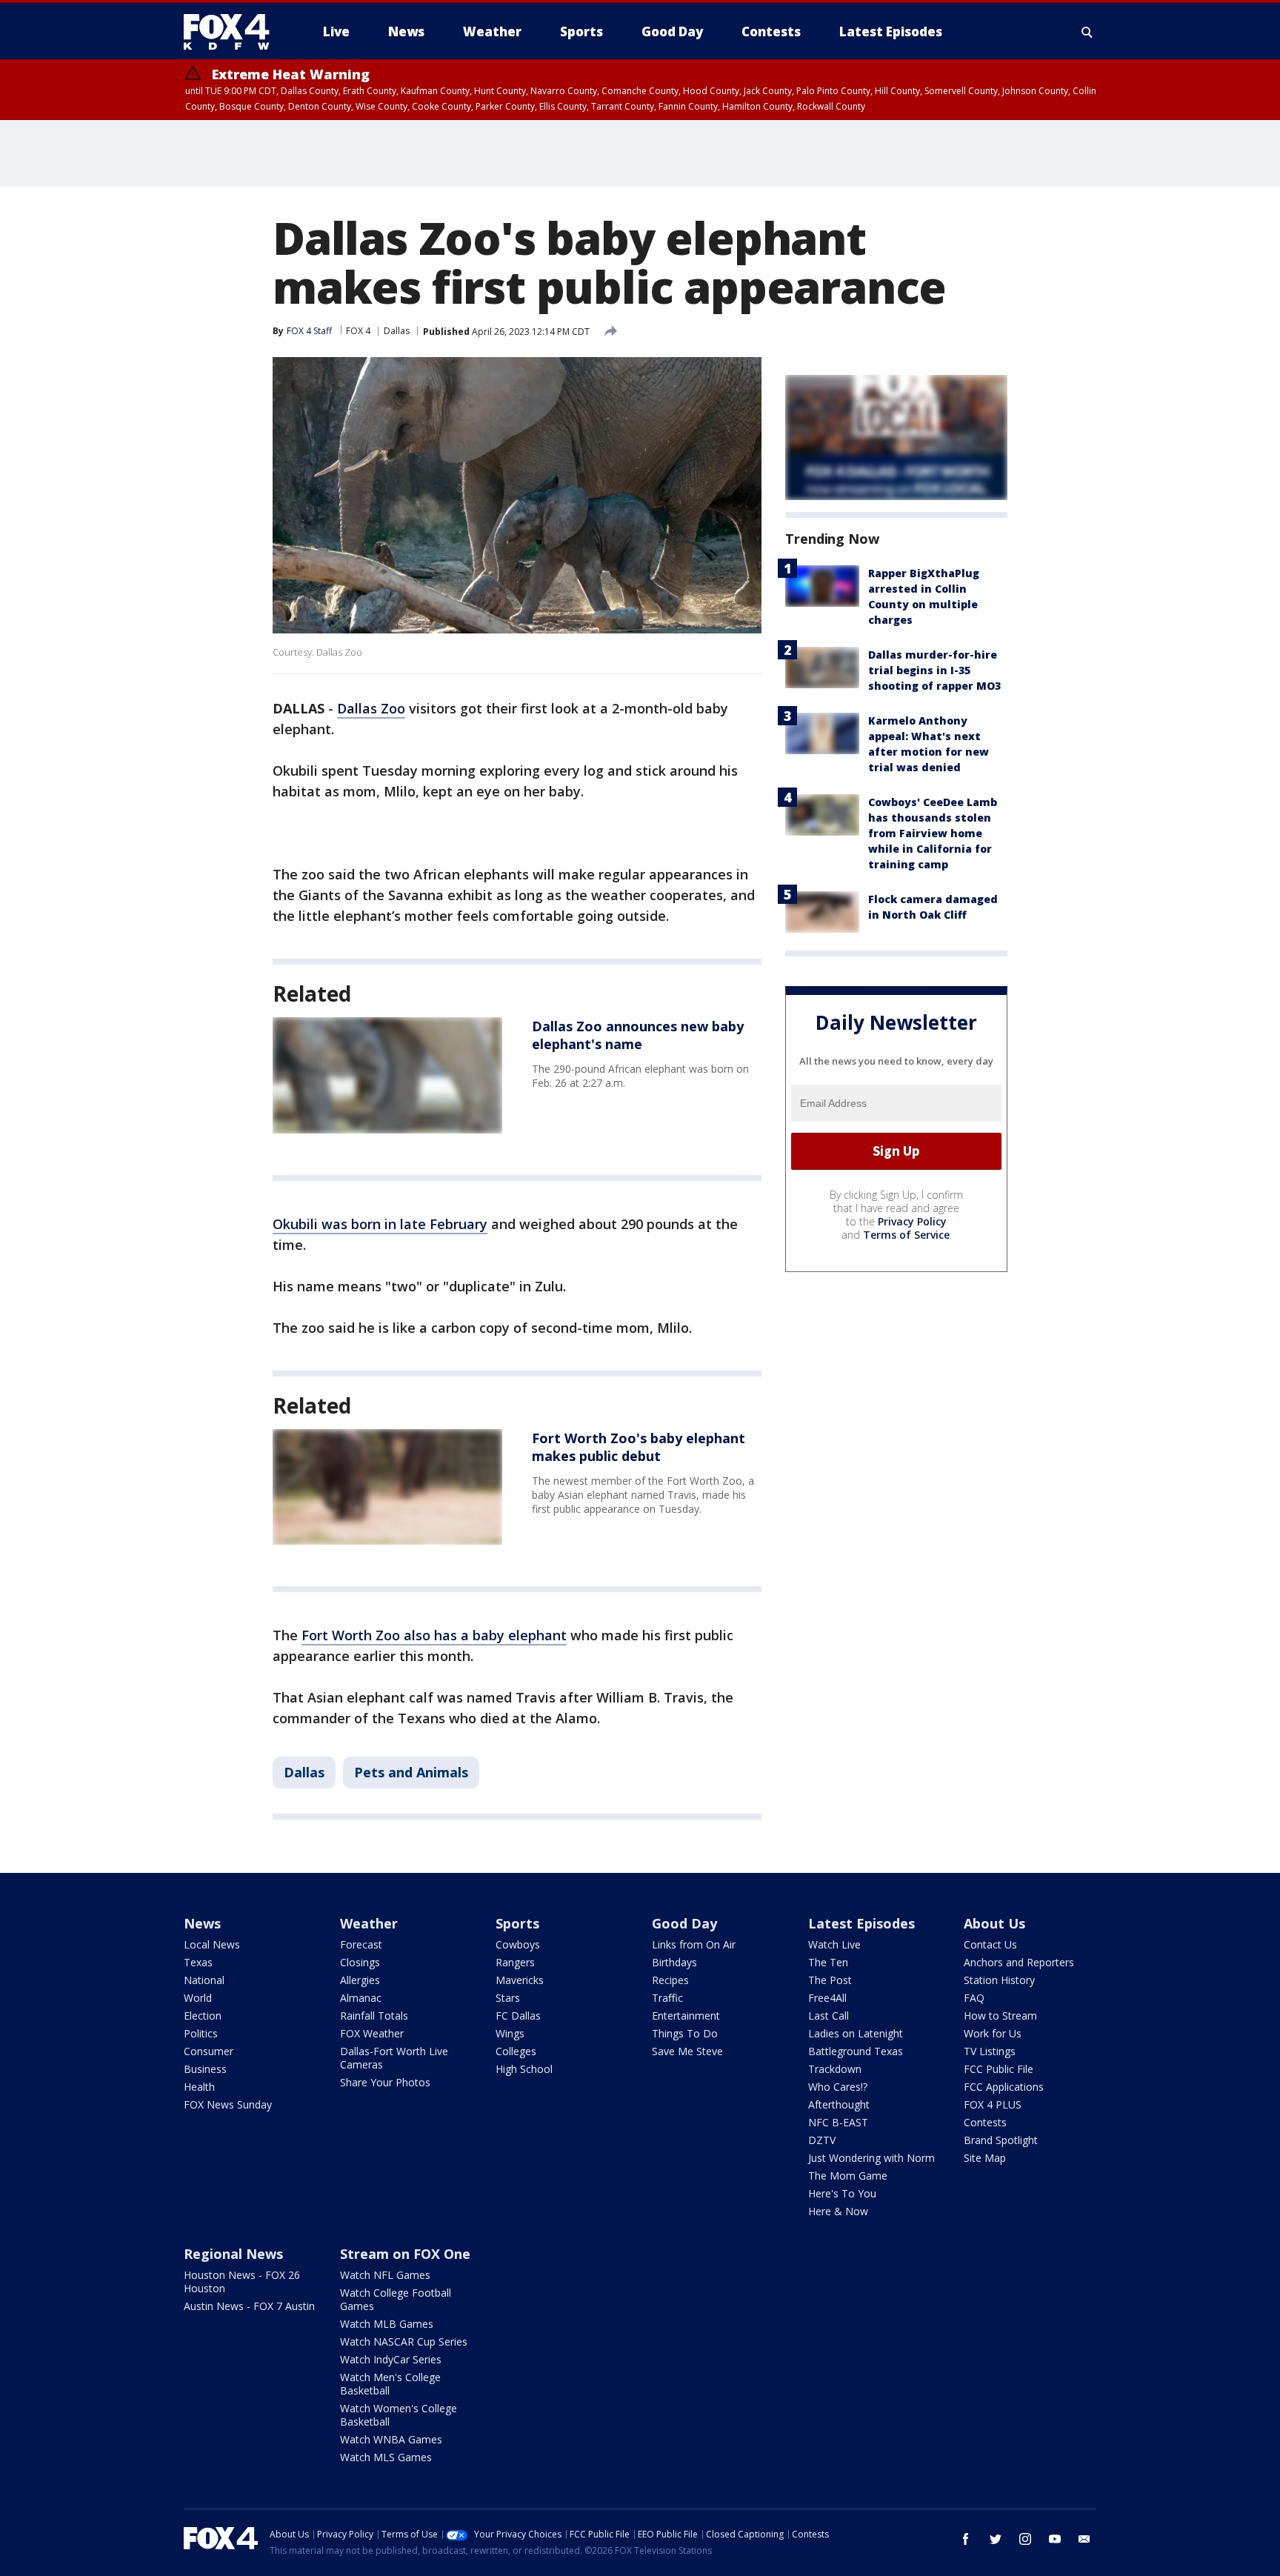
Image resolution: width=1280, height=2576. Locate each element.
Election (203, 2016)
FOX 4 (358, 331)
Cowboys (518, 1944)
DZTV (822, 2140)
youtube (1055, 2539)
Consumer (209, 2051)
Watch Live (834, 1944)
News (202, 1923)
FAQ (974, 1998)
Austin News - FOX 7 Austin (249, 2306)
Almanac (361, 1998)
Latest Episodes (861, 1923)
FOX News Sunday (228, 2104)
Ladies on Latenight (856, 2033)
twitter (996, 2539)
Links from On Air (694, 1944)
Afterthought (839, 2104)
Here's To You (842, 2193)
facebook (966, 2539)
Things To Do (685, 2033)
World (198, 1998)
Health (199, 2087)
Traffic (667, 1998)
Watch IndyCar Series (391, 2359)
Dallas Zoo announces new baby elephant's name (638, 1035)
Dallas (397, 331)
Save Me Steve (687, 2051)
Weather (369, 1923)
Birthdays (674, 1962)
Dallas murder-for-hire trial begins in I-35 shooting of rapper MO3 (934, 670)
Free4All (827, 1998)
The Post (830, 1980)
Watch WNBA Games (391, 2439)
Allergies (360, 1980)
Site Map (985, 2158)
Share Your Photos (385, 2082)
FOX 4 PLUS (993, 2104)
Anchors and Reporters (1019, 1962)
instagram (1025, 2539)
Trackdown (835, 2069)
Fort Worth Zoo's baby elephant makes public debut (639, 1447)
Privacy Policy (912, 1221)
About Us (994, 1923)
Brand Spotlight (1001, 2140)
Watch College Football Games (396, 2299)
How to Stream (1000, 2016)
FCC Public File (999, 2069)
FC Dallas (518, 2016)
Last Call (829, 2016)
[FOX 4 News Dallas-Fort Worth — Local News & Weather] (233, 32)
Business (205, 2069)
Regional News (233, 2254)
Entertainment (686, 2016)
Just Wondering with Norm (871, 2158)
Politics (201, 2033)
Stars (508, 1998)
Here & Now (838, 2211)
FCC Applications (1004, 2087)
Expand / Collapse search (1087, 32)
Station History (999, 1980)
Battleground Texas (856, 2051)
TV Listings (990, 2051)
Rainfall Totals (374, 2016)
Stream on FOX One (405, 2254)
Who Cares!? (838, 2087)
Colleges (516, 2051)
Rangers (515, 1962)
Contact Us (990, 1944)
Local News (212, 1944)
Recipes (670, 1980)
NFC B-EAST (838, 2122)
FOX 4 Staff (309, 331)
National (204, 1980)
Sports (517, 1923)
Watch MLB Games (387, 2324)
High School (524, 2069)
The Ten (828, 1962)
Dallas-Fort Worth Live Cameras (394, 2058)
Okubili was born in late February (380, 1224)
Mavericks (520, 1980)
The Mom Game (848, 2176)
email (1084, 2539)
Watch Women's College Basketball (399, 2415)
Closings (360, 1962)
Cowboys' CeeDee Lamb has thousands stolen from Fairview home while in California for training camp (933, 833)
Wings (510, 2033)
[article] (387, 1075)
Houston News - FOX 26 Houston (242, 2282)
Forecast (361, 1944)
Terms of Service (906, 1235)
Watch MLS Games (386, 2457)
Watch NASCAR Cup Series (404, 2342)
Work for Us (993, 2033)
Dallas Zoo (371, 708)
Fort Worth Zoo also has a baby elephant (434, 1635)
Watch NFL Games (385, 2275)
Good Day (684, 1923)
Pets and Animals (411, 1772)
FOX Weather (372, 2033)
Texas (198, 1962)
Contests (985, 2122)
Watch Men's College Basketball (390, 2384)
